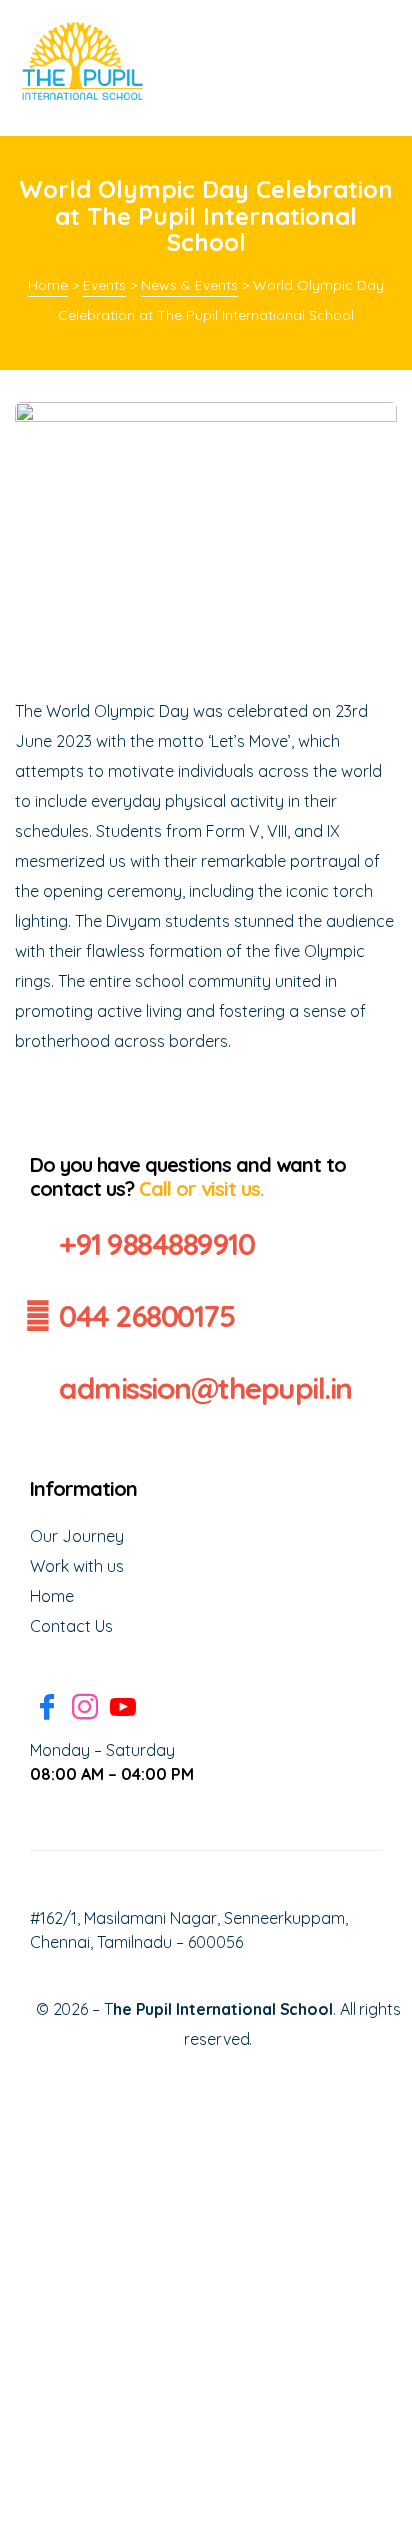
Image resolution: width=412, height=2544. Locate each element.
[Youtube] (123, 1709)
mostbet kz (286, 15)
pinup (284, 15)
